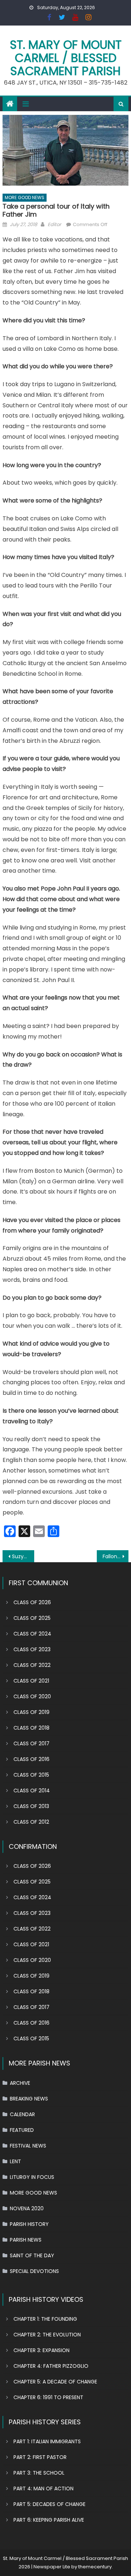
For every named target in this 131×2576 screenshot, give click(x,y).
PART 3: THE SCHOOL (39, 2473)
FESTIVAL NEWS (28, 2146)
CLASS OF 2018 (31, 1728)
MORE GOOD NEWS (25, 197)
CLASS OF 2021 (31, 1681)
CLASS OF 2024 (32, 1634)
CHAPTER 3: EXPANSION (41, 2350)
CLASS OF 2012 (31, 1822)
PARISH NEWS (26, 2240)
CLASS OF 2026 (32, 1602)
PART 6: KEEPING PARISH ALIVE (49, 2520)
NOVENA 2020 (27, 2208)
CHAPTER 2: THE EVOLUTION (47, 2335)
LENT (15, 2161)
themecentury (95, 2567)
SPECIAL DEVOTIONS (34, 2271)
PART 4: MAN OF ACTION (43, 2488)
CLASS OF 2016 (31, 1759)
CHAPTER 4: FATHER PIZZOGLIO (51, 2366)
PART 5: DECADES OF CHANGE (49, 2504)
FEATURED (22, 2130)
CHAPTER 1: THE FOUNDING (45, 2319)
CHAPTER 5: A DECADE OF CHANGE (55, 2382)
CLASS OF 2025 (32, 1618)
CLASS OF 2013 (31, 1806)
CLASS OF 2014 (32, 1791)
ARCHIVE (20, 2083)
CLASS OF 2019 (31, 1712)
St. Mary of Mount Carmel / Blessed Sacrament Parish (66, 58)
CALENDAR (22, 2114)
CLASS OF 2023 (32, 1649)
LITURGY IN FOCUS (32, 2177)
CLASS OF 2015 (31, 1775)
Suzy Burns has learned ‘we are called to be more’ (23, 1556)
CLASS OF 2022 (32, 1665)
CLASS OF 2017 (31, 1743)
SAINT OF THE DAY (32, 2255)
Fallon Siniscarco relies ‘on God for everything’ (115, 1556)
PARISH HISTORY (29, 2224)
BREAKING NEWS (29, 2099)
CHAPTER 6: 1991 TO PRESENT (48, 2397)
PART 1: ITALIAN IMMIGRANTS (47, 2441)
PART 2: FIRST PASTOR (40, 2457)
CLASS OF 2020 (32, 1696)
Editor (54, 224)
